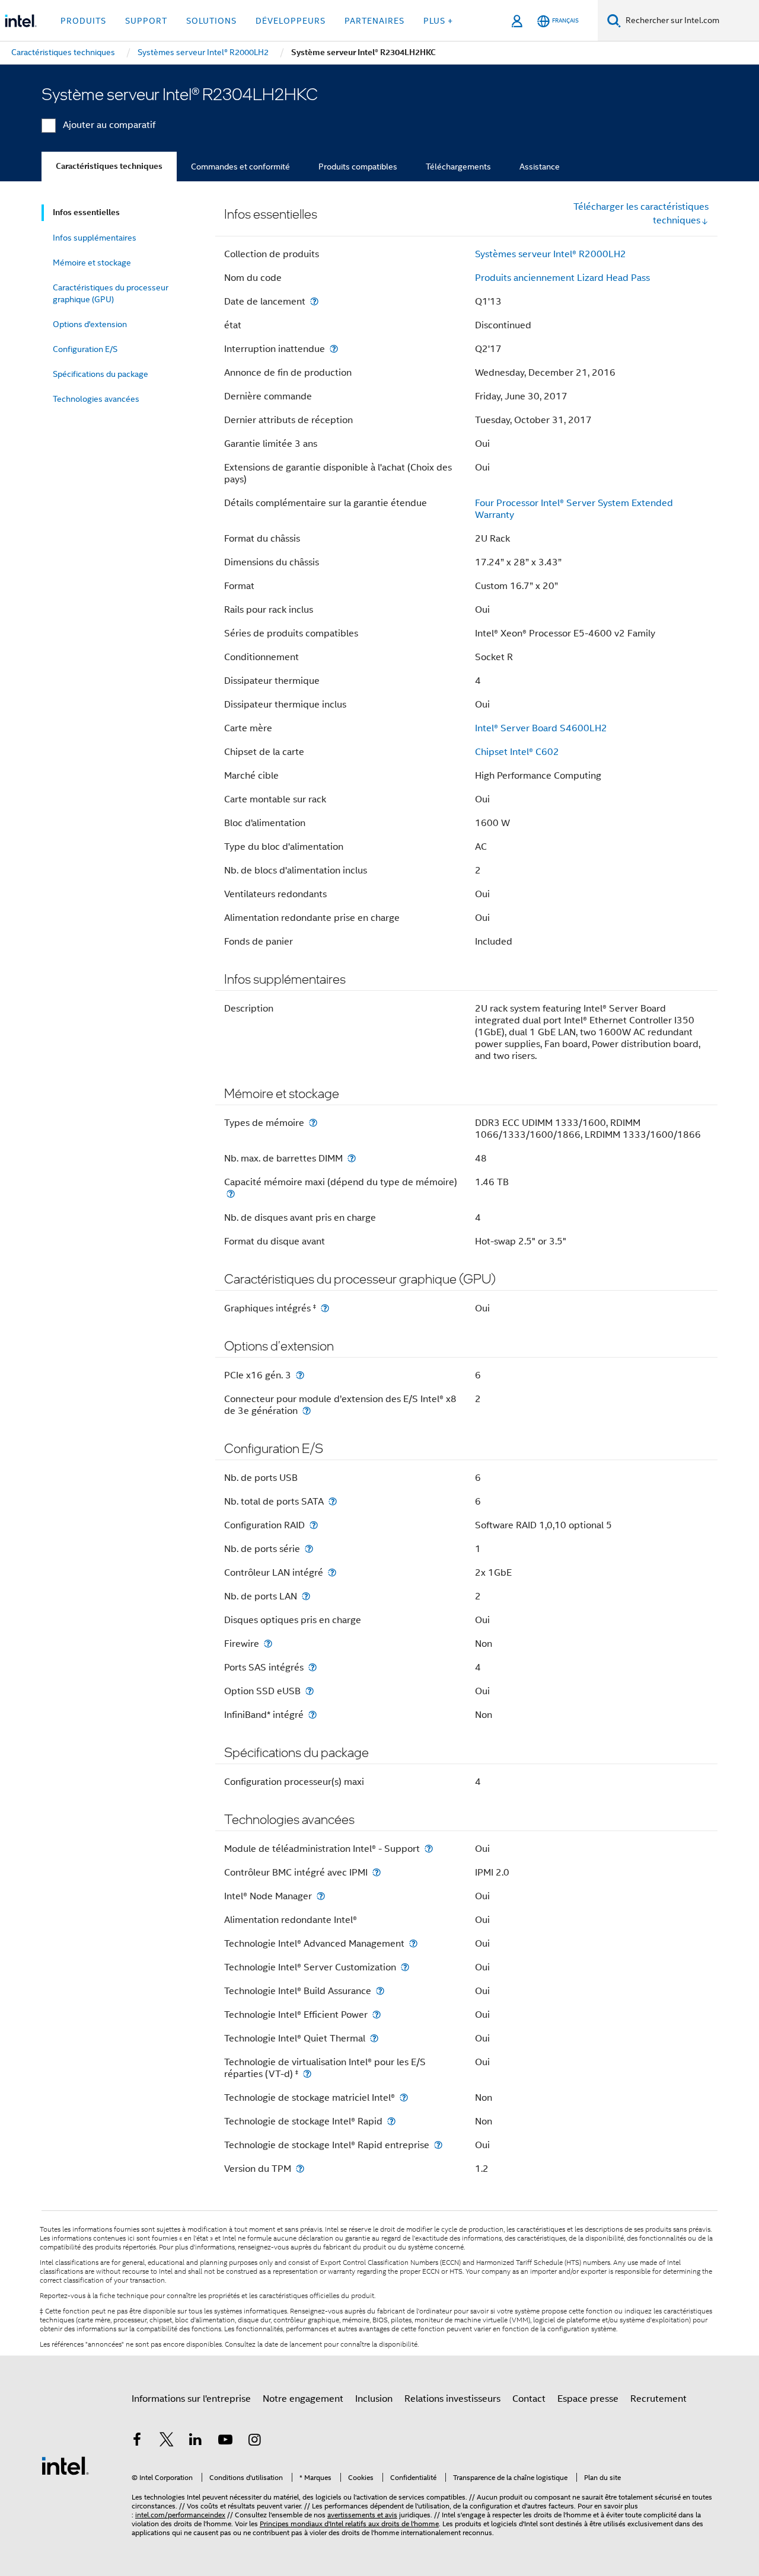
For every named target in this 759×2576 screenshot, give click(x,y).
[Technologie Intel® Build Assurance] (380, 1991)
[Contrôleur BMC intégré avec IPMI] (377, 1872)
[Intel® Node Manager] (321, 1896)
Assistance (540, 167)
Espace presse (588, 2399)
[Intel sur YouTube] (225, 2441)
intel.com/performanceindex (180, 2515)
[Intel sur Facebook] (137, 2441)
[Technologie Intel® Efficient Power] (377, 2015)
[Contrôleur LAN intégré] (332, 1572)
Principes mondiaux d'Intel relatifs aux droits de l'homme (349, 2524)
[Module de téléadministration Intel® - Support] (429, 1849)
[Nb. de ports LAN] (306, 1596)
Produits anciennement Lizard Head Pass (562, 278)
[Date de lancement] (314, 301)
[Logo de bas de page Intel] (65, 2465)
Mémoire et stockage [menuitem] (92, 263)
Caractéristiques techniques (109, 166)
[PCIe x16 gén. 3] (300, 1375)
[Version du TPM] (300, 2169)
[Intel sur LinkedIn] (196, 2441)
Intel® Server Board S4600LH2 (541, 728)
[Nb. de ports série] (309, 1549)
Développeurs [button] (291, 21)
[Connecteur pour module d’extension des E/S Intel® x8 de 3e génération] (307, 1411)
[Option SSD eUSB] (310, 1691)
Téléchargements (458, 167)
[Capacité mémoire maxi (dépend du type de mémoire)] (231, 1194)
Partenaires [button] (374, 21)
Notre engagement (303, 2399)
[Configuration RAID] (314, 1525)
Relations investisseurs (452, 2399)
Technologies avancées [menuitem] (96, 399)
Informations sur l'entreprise (191, 2399)
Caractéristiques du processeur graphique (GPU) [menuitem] (111, 293)
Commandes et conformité (240, 167)
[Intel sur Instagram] (254, 2441)
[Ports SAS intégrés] (312, 1667)
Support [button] (146, 21)
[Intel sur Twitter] (167, 2441)
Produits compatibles (358, 167)
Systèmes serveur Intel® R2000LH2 (551, 254)
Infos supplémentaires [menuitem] (95, 238)
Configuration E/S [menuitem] (85, 349)
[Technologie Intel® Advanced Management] (413, 1943)
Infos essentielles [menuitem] (86, 212)
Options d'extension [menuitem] (90, 324)
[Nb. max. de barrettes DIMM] (352, 1158)
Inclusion (374, 2399)
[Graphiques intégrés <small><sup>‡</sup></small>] (325, 1308)
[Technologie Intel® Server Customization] (405, 1967)
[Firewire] (268, 1644)
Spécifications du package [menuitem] (101, 374)
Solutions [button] (211, 21)
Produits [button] (83, 21)
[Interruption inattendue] (334, 349)
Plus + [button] (438, 21)
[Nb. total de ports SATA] (333, 1501)
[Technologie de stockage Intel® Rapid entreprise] (438, 2145)
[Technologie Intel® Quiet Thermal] (374, 2038)
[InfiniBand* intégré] (312, 1715)
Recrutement (658, 2399)
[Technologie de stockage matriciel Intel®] (404, 2097)
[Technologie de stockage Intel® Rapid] (391, 2121)
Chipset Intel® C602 (517, 752)
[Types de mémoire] (313, 1123)
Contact (529, 2399)
